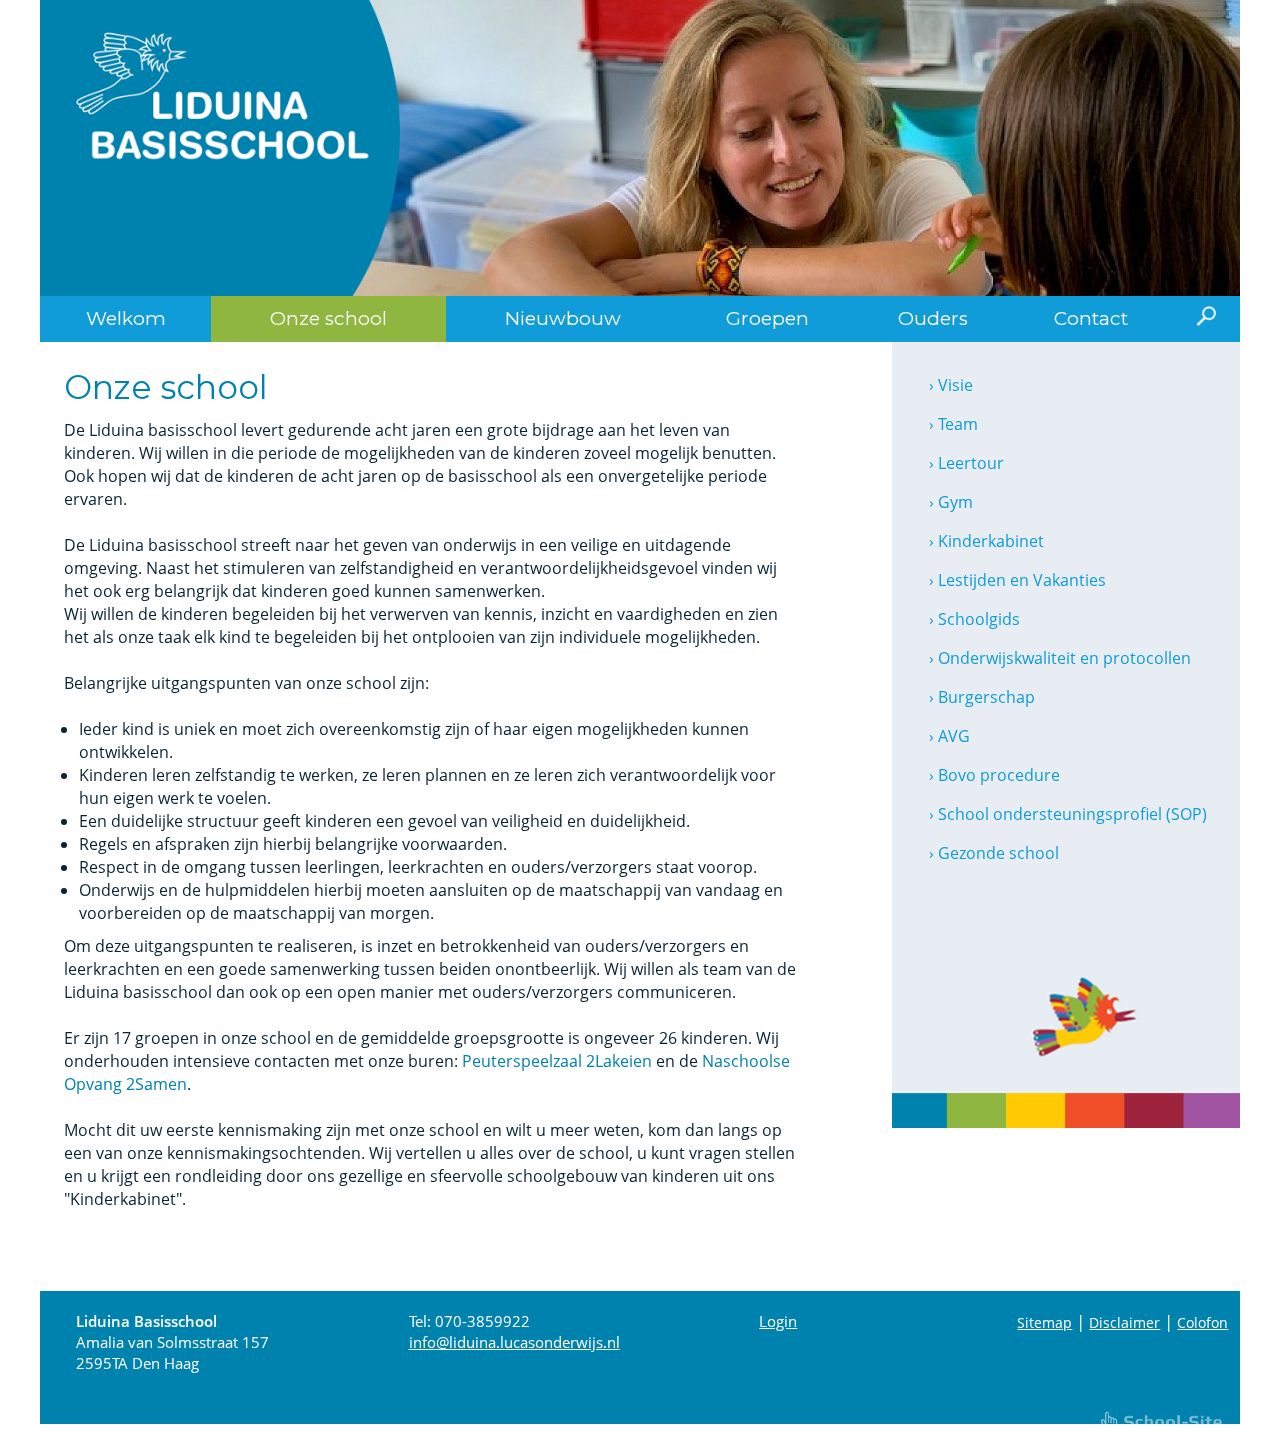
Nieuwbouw (563, 318)
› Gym (951, 502)
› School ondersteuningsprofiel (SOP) (1068, 814)
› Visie (951, 385)
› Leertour (966, 463)
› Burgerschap (982, 697)
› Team (953, 424)
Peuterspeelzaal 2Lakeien (557, 1061)
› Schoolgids (974, 619)
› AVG (949, 736)
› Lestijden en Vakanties (1017, 580)
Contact (1091, 318)
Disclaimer (1124, 1322)
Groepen (767, 318)
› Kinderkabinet (986, 541)
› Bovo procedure (994, 775)
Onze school (328, 318)
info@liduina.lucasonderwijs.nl (514, 1342)
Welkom (126, 318)
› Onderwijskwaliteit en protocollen (1060, 658)
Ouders (933, 318)
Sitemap (1044, 1322)
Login (778, 1321)
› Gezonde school (994, 853)
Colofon (1202, 1322)
